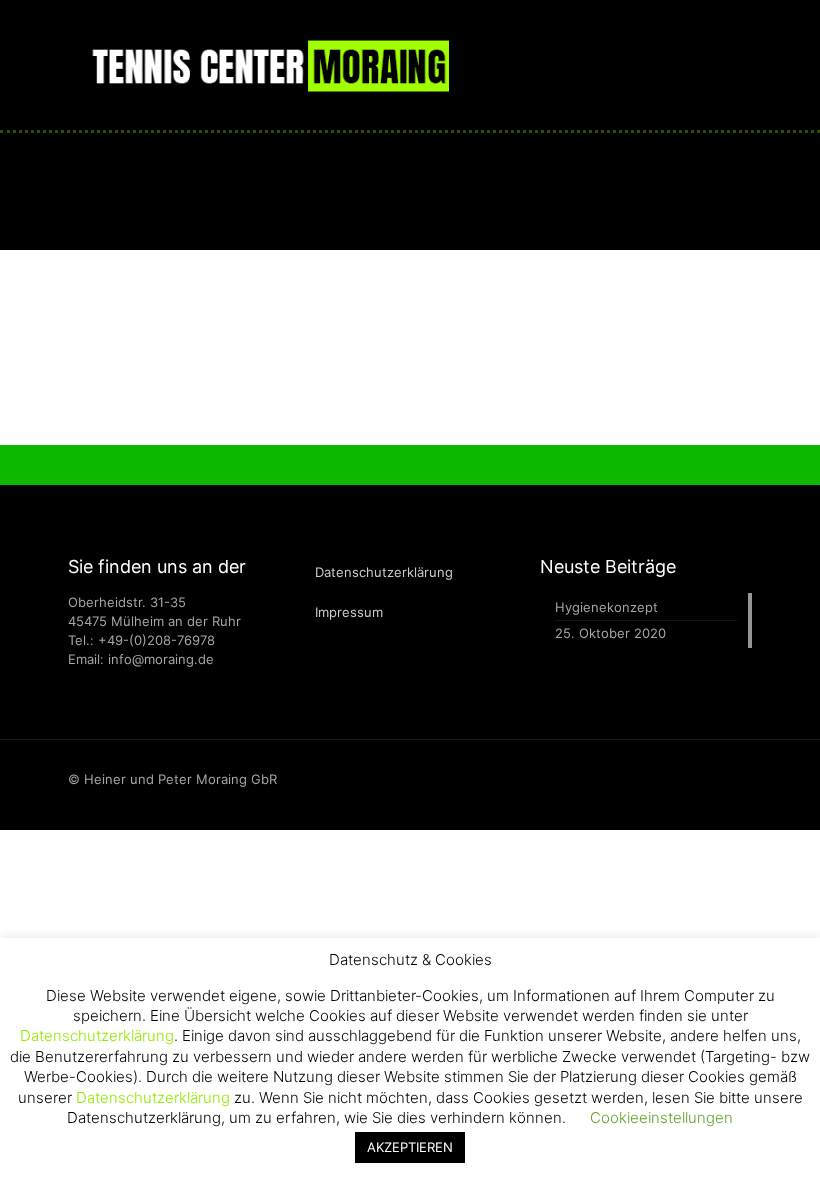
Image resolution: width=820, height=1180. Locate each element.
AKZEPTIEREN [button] (410, 1147)
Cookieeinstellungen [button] (661, 1117)
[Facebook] (721, 778)
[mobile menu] (720, 65)
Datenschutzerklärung (384, 572)
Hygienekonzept (606, 607)
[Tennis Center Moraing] (268, 65)
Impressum (349, 612)
